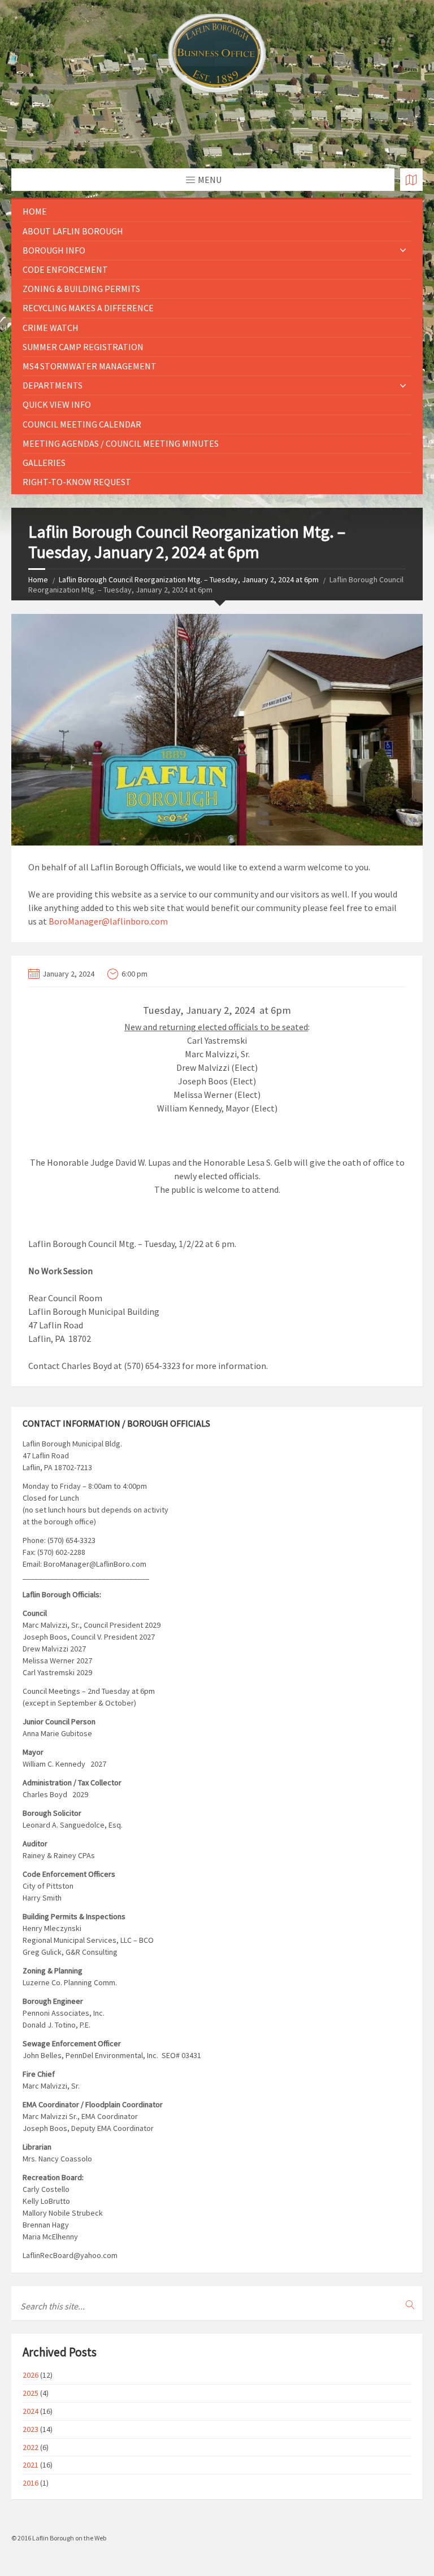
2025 (31, 2393)
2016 (31, 2483)
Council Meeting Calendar (82, 424)
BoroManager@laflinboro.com (108, 921)
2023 (31, 2429)
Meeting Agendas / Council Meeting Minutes (121, 443)
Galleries (44, 463)
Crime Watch (51, 328)
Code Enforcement (65, 269)
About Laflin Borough (73, 231)
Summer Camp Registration (83, 347)
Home (35, 211)
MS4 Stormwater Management (90, 366)
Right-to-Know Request (77, 482)
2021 (31, 2465)
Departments (53, 385)
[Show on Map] (411, 180)
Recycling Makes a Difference (88, 308)
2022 (31, 2447)
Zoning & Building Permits (81, 289)
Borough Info (54, 250)
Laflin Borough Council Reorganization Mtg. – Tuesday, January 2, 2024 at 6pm (189, 579)
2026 (31, 2375)
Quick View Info (57, 404)
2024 (31, 2411)
